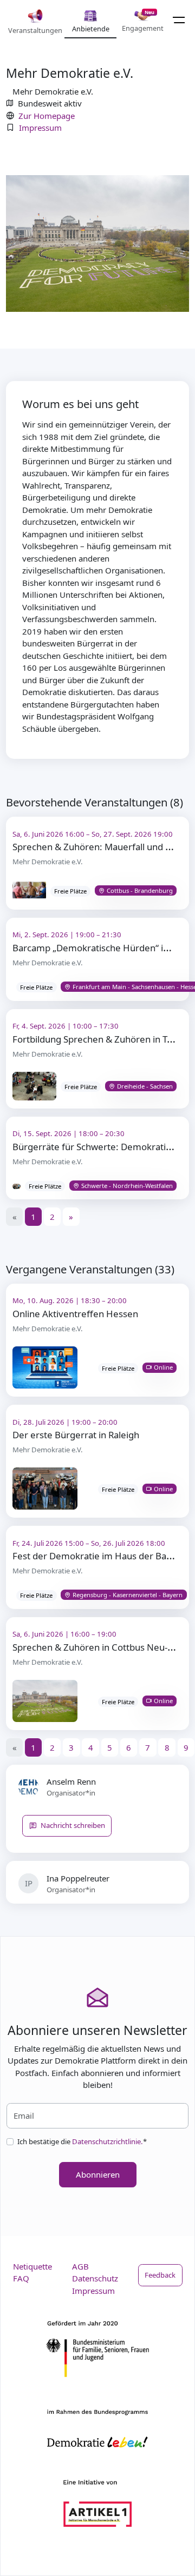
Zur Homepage (47, 116)
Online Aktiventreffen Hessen (75, 1314)
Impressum (40, 128)
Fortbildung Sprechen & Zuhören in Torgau (102, 1039)
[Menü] (179, 20)
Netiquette (32, 2266)
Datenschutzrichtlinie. (108, 2141)
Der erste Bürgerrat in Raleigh (76, 1435)
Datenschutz (95, 2278)
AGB (80, 2266)
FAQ (21, 2278)
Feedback (160, 2275)
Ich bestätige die (82, 2141)
